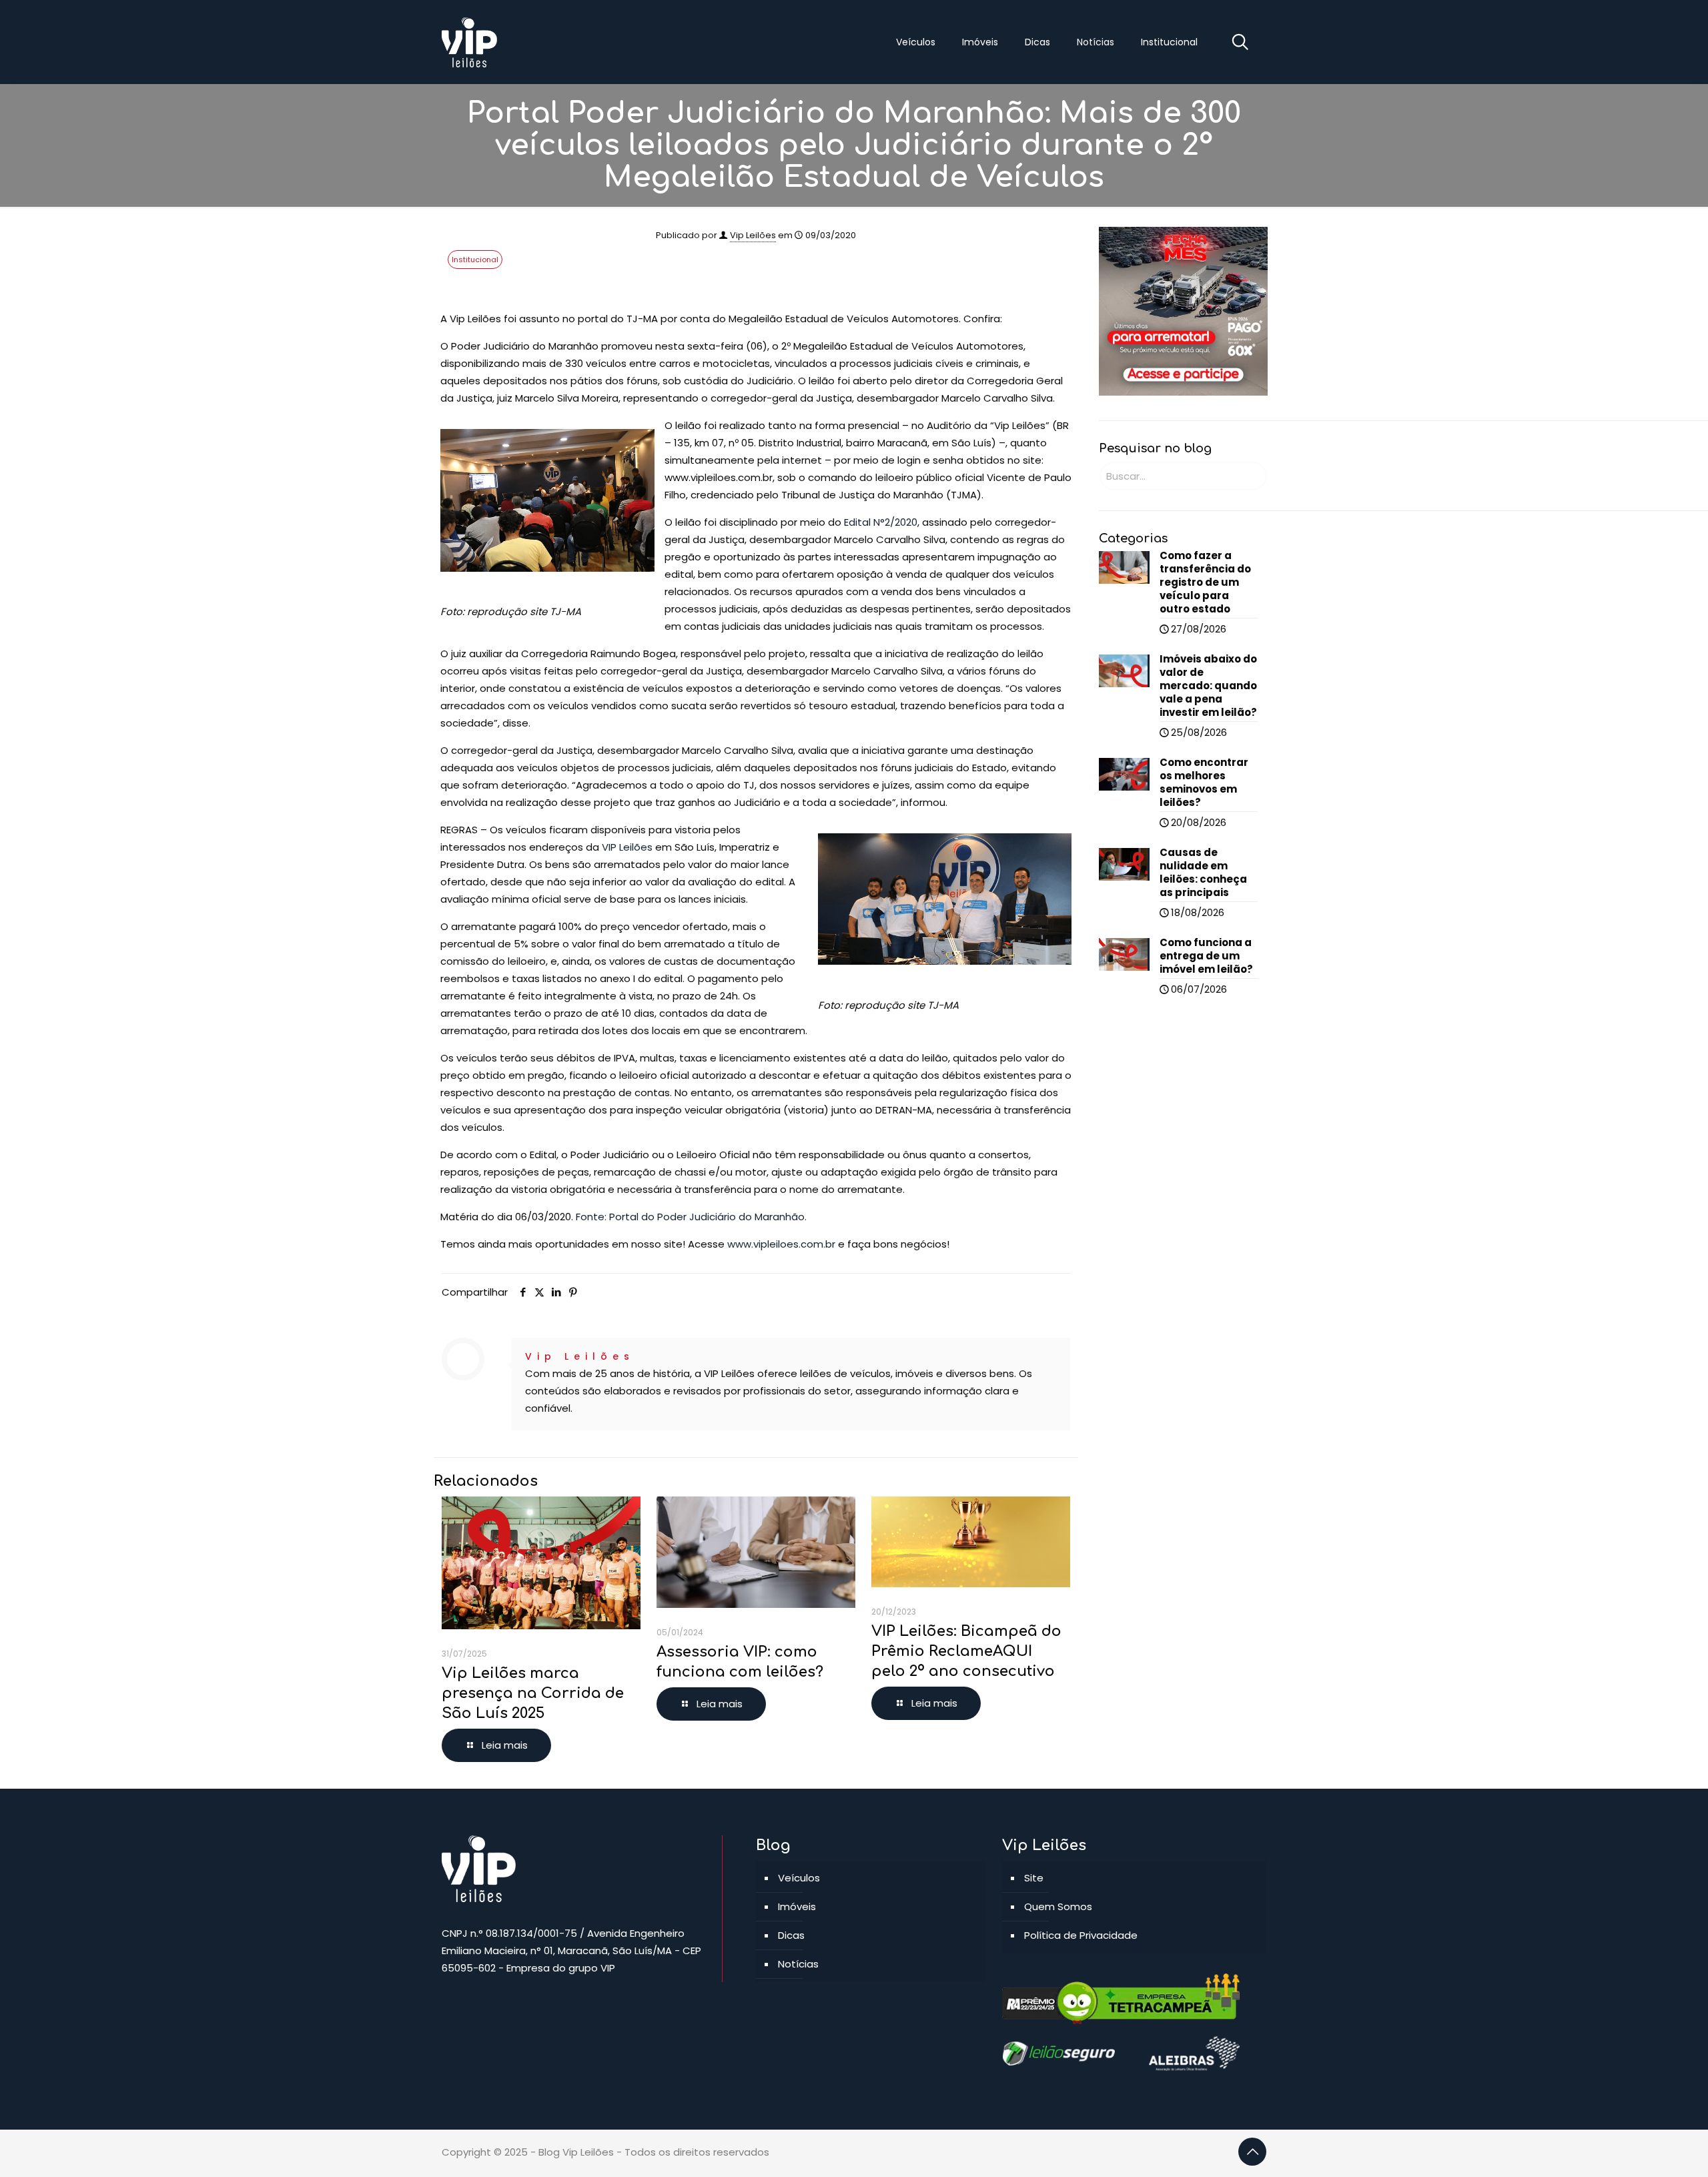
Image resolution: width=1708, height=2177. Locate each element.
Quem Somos (1058, 1906)
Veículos (799, 1878)
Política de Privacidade (1081, 1935)
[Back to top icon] (1252, 2152)
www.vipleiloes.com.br (781, 1244)
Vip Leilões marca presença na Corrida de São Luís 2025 (533, 1693)
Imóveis (797, 1906)
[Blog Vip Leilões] (470, 42)
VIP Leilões (628, 847)
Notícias (798, 1964)
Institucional (475, 260)
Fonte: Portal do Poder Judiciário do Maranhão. (691, 1217)
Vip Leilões (753, 235)
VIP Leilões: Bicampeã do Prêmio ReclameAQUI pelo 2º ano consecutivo (966, 1651)
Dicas (791, 1935)
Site (1034, 1878)
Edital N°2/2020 (881, 522)
